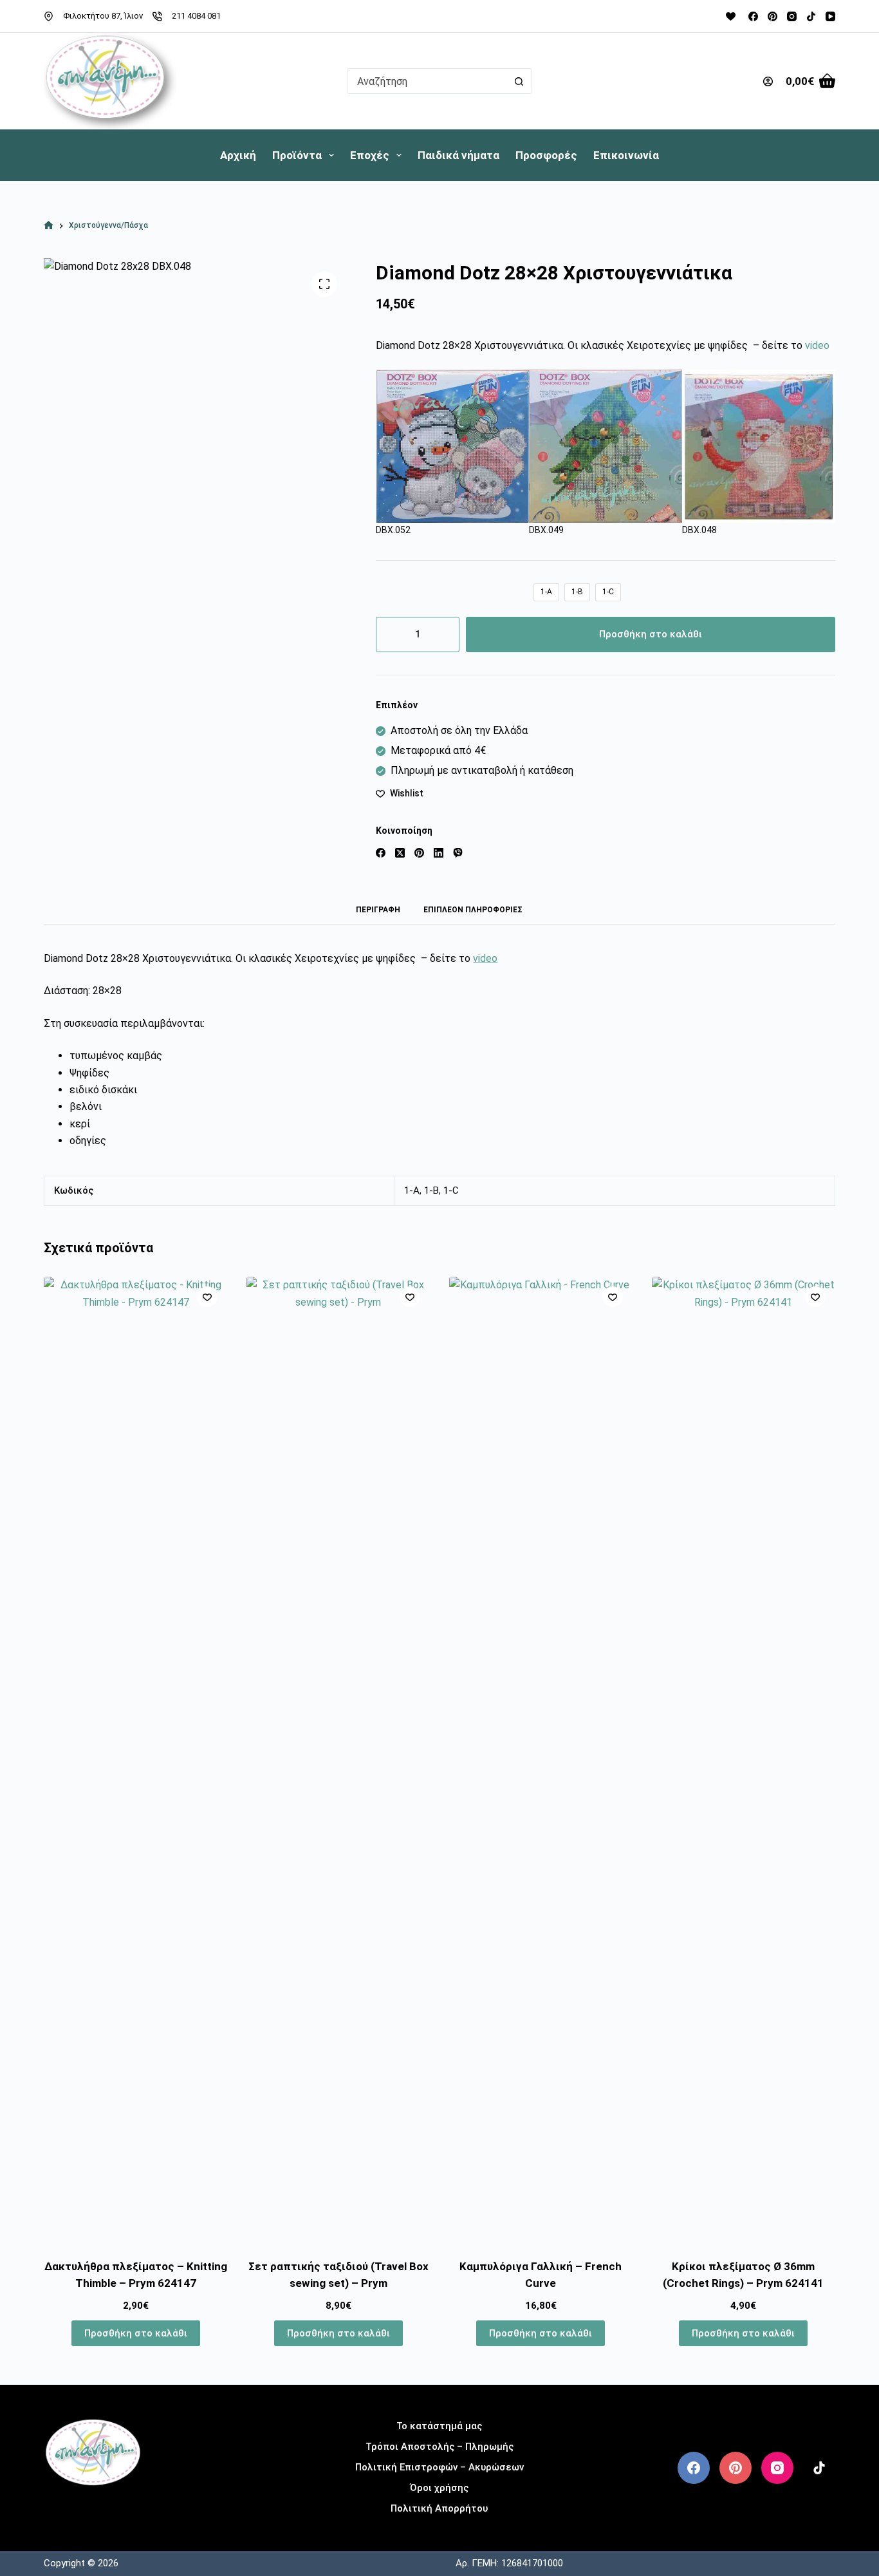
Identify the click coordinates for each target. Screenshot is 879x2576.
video (817, 345)
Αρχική (238, 155)
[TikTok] (811, 16)
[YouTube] (830, 16)
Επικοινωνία (626, 155)
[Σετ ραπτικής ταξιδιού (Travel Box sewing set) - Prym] (338, 1760)
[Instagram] (792, 16)
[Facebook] (753, 16)
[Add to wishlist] (207, 1297)
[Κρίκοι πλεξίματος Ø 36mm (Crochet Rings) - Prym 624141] (744, 1760)
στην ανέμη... (93, 2506)
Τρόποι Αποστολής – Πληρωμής (439, 2447)
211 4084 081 (196, 16)
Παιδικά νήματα (458, 155)
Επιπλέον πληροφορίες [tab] (473, 910)
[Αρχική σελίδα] (49, 226)
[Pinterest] (773, 16)
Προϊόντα (297, 155)
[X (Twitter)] (400, 853)
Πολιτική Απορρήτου (439, 2508)
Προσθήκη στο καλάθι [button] (136, 2333)
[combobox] (427, 81)
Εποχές (370, 155)
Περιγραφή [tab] (378, 910)
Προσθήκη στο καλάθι (651, 634)
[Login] (768, 81)
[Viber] (458, 853)
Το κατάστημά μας (439, 2426)
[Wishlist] (731, 16)
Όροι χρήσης (439, 2488)
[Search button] (519, 81)
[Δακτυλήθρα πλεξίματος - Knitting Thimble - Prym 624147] (135, 1760)
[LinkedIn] (439, 853)
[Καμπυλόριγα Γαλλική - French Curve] (541, 1760)
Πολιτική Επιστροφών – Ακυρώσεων (439, 2467)
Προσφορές (546, 155)
